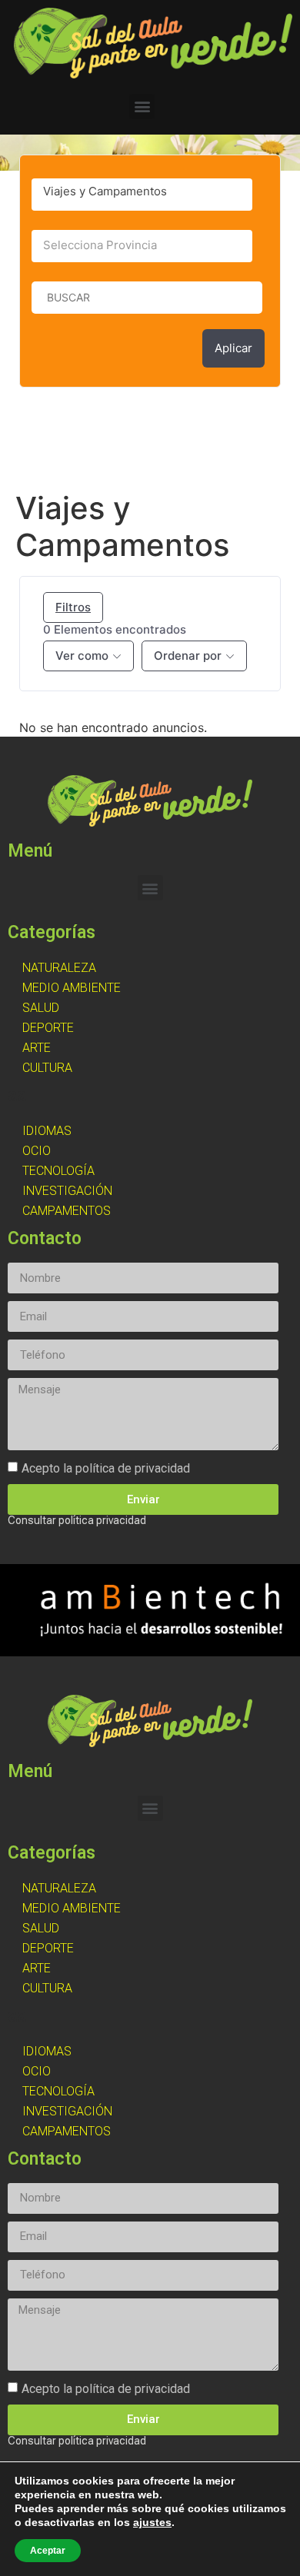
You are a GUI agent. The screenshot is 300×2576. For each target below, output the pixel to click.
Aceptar (48, 2551)
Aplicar (233, 348)
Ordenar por (188, 656)
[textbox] (142, 245)
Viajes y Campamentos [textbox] (105, 191)
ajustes (152, 2522)
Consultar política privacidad (77, 1520)
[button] (142, 107)
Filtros (73, 607)
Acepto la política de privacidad (106, 1468)
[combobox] (142, 195)
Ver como (82, 656)
